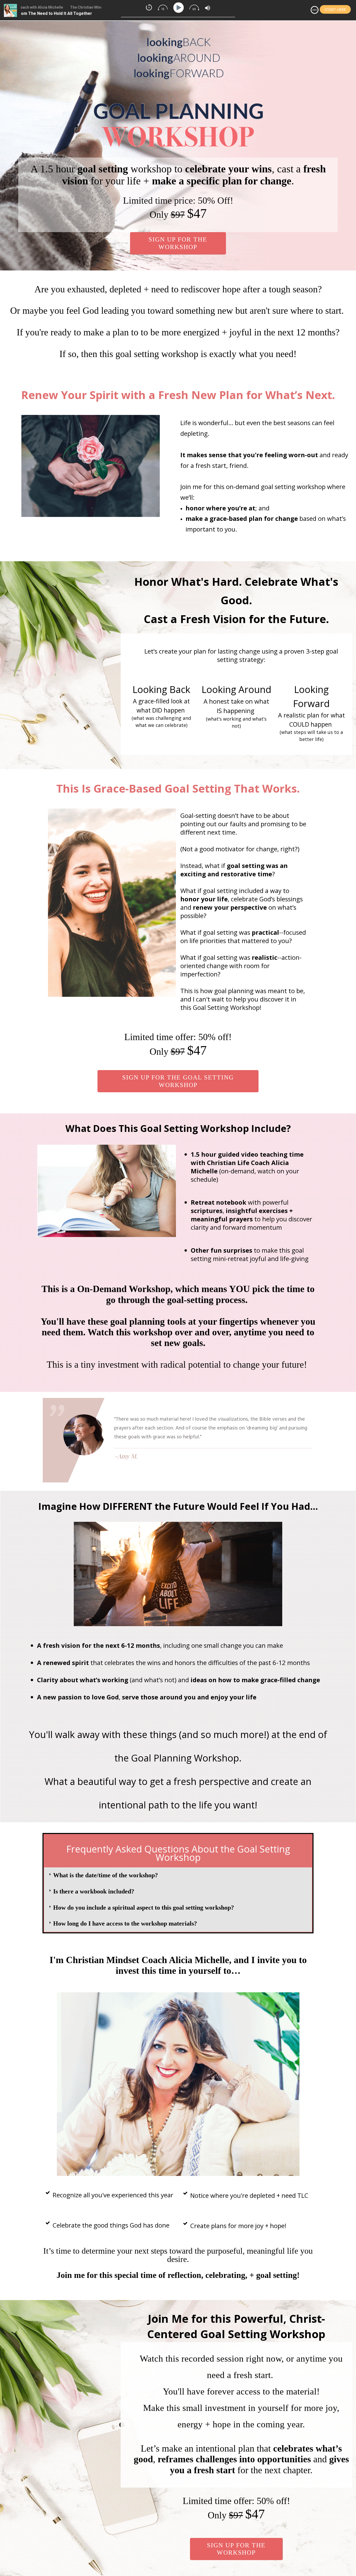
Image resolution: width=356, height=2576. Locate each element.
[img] (315, 10)
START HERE (335, 10)
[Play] (179, 8)
